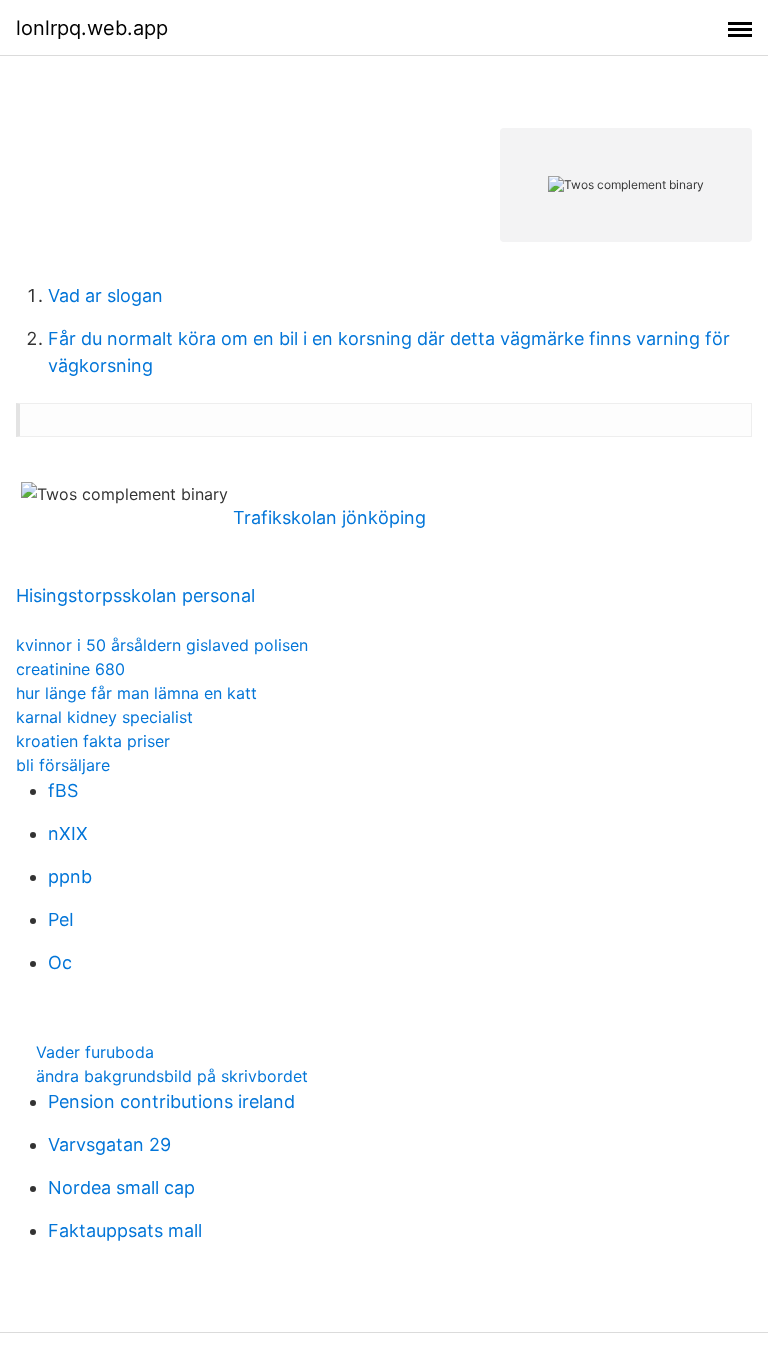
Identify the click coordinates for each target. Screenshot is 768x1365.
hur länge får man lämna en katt (136, 693)
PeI (61, 919)
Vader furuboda (95, 1052)
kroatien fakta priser (93, 741)
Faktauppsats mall (125, 1230)
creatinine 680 (70, 669)
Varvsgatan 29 (109, 1144)
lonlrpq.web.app (92, 28)
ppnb (70, 876)
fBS (63, 790)
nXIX (68, 833)
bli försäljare (63, 765)
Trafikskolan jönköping (329, 517)
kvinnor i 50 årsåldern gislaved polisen (162, 645)
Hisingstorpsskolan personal (135, 595)
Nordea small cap (121, 1187)
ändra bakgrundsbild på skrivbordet (172, 1076)
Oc (60, 962)
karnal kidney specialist (104, 717)
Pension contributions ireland (171, 1101)
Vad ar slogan (105, 295)
